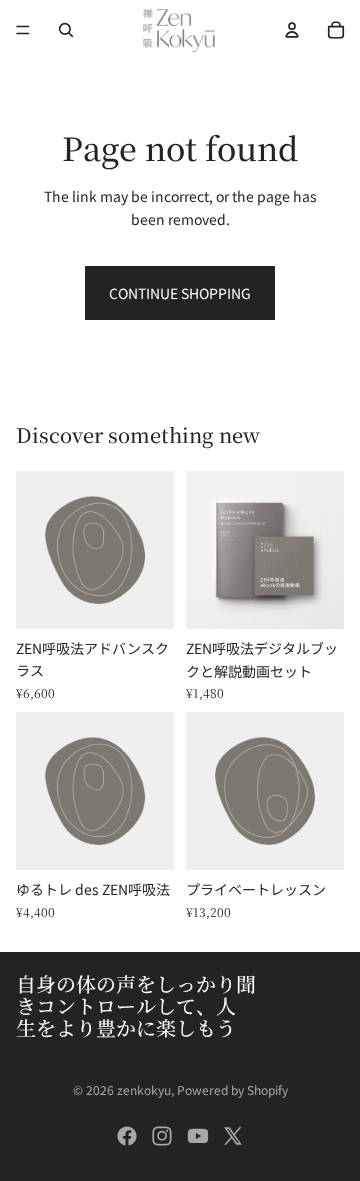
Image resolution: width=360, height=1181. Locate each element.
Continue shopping (180, 293)
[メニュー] (23, 30)
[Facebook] (127, 1136)
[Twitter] (233, 1136)
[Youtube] (198, 1136)
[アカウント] (292, 30)
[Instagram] (162, 1136)
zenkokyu (144, 1089)
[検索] (66, 30)
